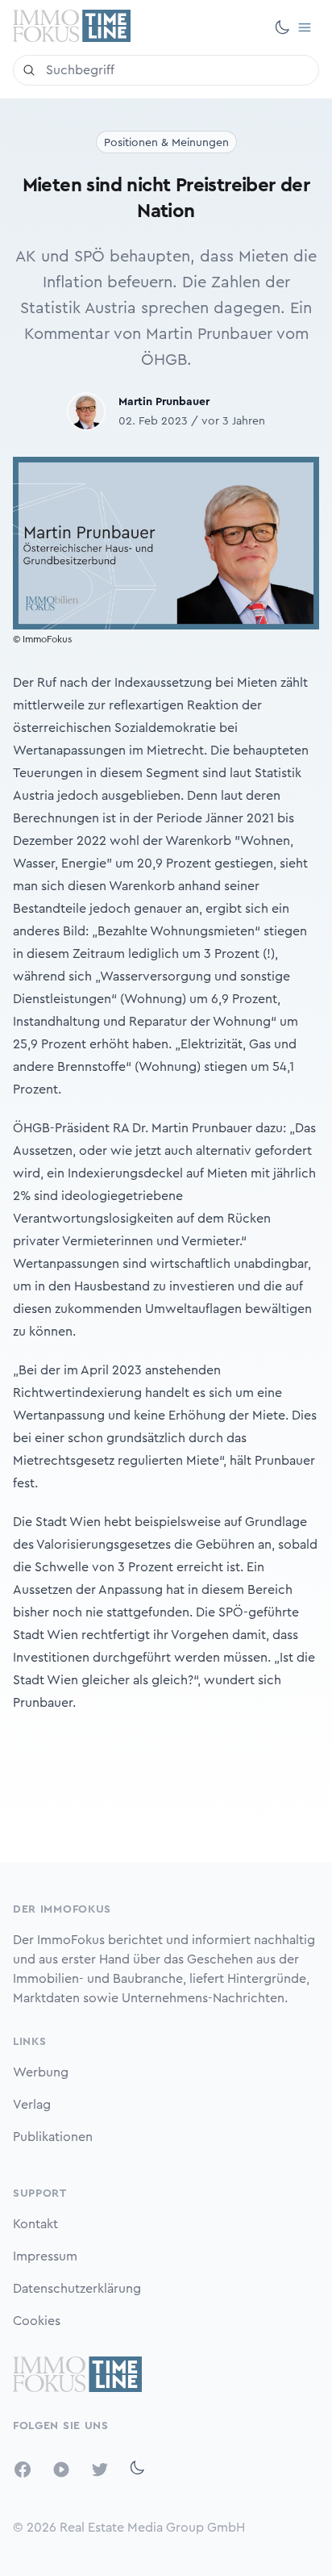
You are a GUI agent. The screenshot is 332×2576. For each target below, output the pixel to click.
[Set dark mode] (282, 27)
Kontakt (35, 2224)
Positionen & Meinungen (166, 143)
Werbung (41, 2072)
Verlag (32, 2105)
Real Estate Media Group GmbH (152, 2528)
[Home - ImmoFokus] (72, 27)
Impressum (45, 2256)
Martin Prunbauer (164, 402)
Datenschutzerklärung (77, 2289)
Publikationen (53, 2137)
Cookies (37, 2321)
